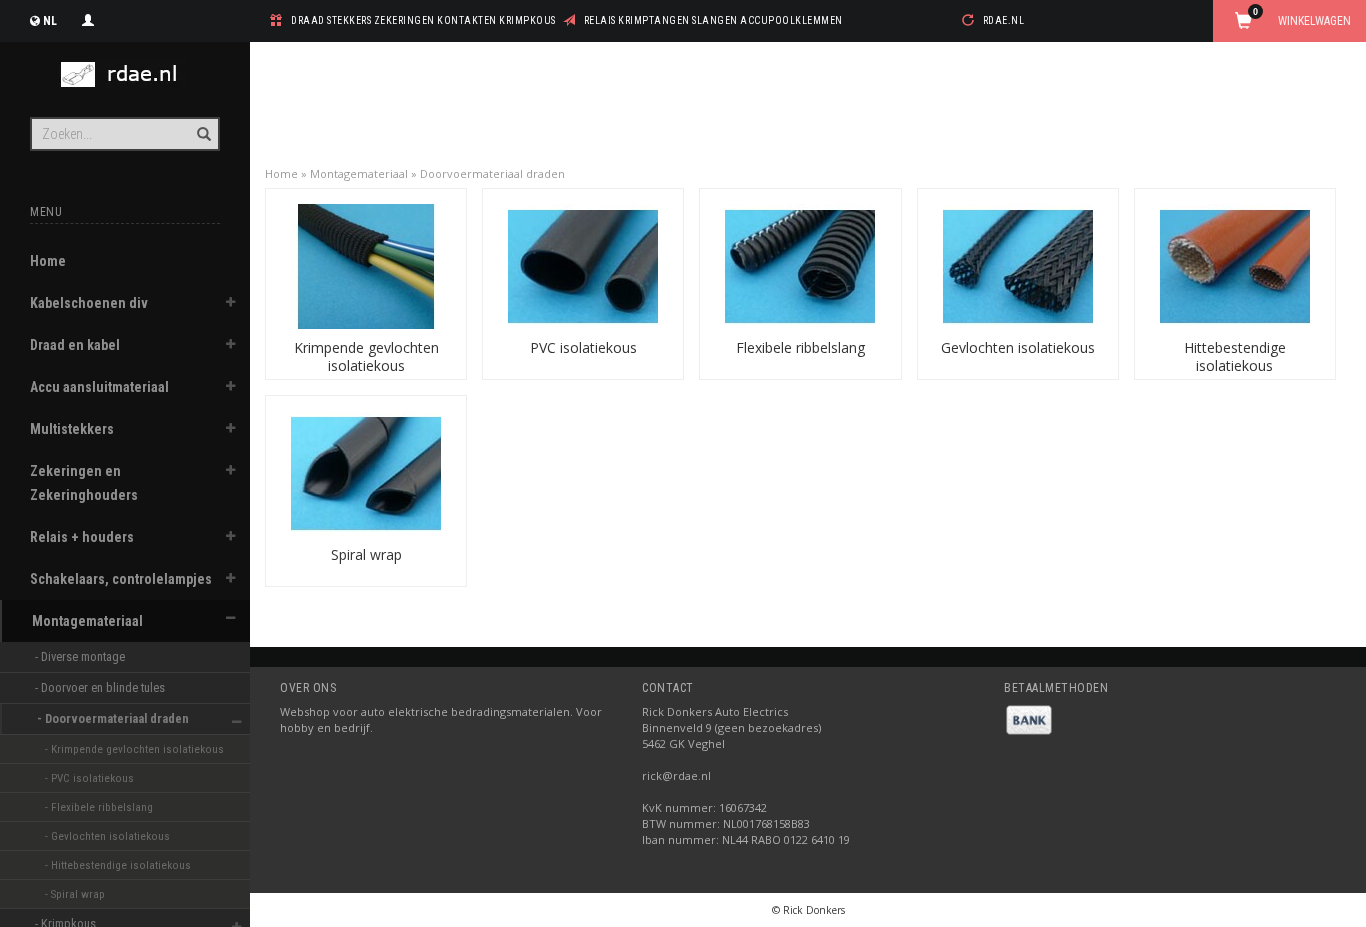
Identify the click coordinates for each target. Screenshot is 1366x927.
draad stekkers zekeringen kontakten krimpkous (423, 20)
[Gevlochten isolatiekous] (1018, 264)
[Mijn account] (88, 18)
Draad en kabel (75, 345)
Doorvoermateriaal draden (492, 173)
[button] (231, 305)
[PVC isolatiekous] (583, 264)
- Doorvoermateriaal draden (114, 718)
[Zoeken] (202, 123)
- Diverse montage (81, 656)
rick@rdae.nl (676, 775)
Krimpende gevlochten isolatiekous (366, 356)
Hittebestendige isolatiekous (1235, 356)
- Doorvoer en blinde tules (101, 687)
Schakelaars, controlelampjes (121, 579)
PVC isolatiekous (583, 347)
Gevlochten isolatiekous (1018, 347)
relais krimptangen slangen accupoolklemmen (713, 20)
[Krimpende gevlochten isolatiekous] (366, 264)
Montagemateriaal (87, 621)
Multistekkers (72, 429)
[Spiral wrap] (366, 471)
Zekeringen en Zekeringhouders (84, 483)
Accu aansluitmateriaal (99, 387)
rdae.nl (1004, 20)
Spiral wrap (366, 554)
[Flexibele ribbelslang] (800, 264)
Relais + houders (82, 537)
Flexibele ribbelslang (800, 347)
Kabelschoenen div (89, 303)
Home (48, 261)
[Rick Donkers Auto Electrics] (125, 74)
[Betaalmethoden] (1029, 718)
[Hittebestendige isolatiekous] (1235, 264)
